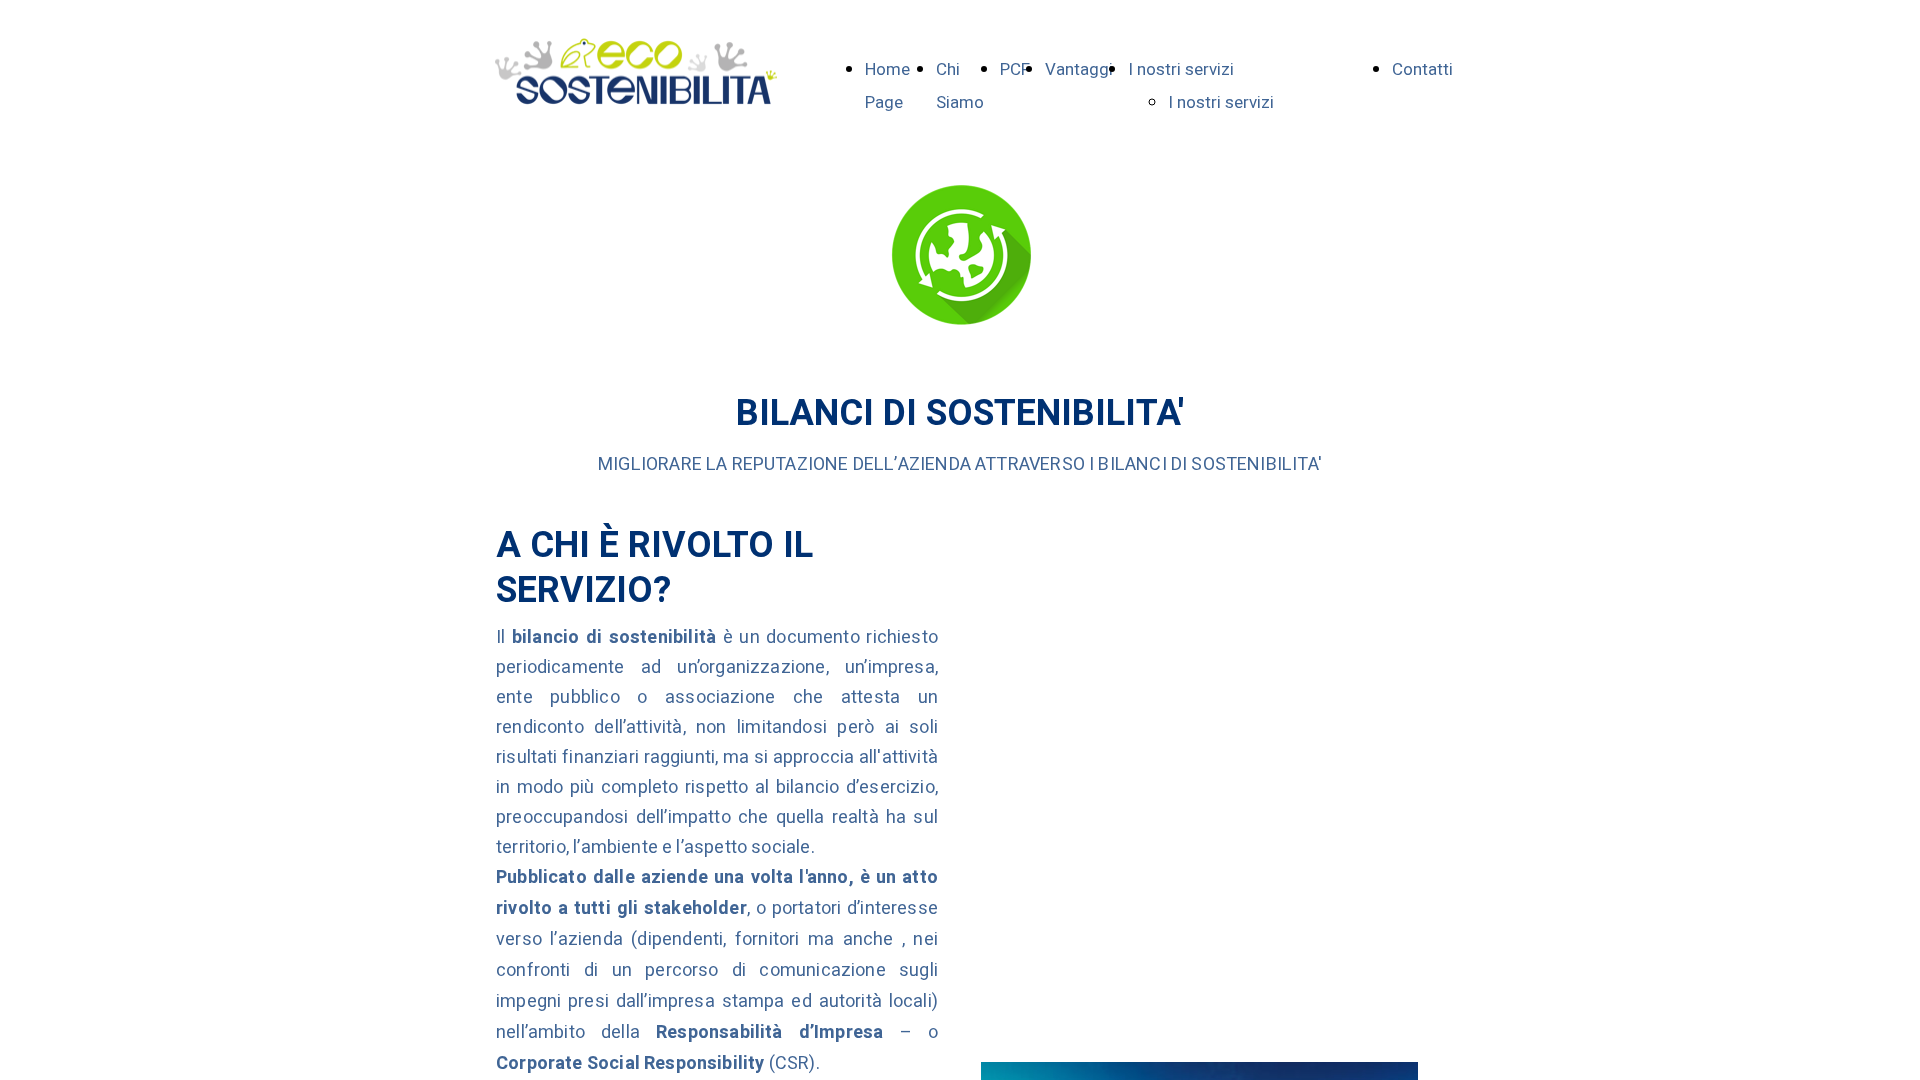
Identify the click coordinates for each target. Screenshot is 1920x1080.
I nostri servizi (1181, 69)
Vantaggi (1079, 69)
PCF (1015, 69)
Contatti (1422, 69)
